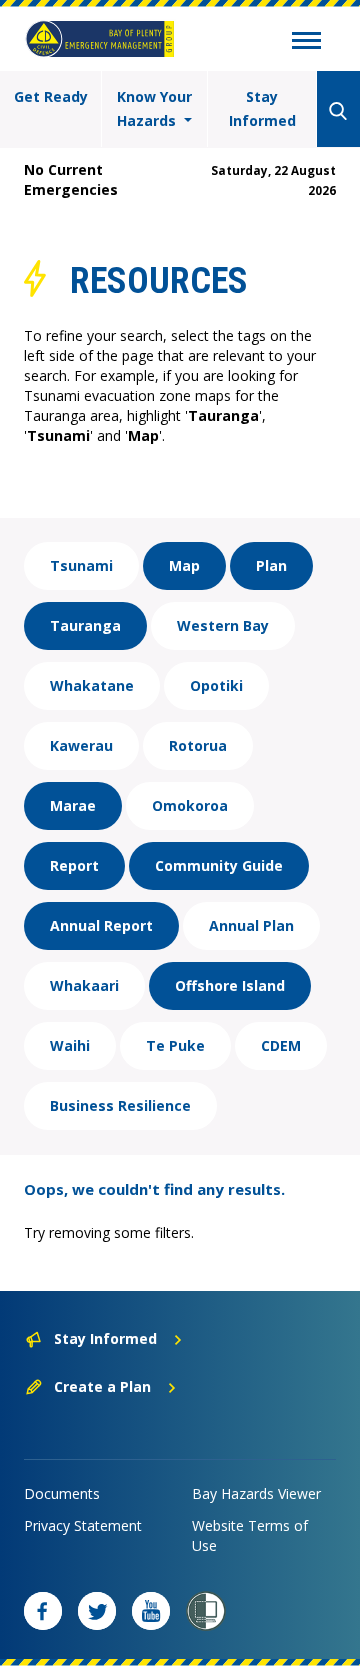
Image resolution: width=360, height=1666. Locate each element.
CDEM (281, 1045)
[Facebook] (43, 1611)
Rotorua (198, 745)
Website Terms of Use (250, 1535)
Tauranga (85, 625)
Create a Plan (102, 1386)
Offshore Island (230, 985)
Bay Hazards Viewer (256, 1493)
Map (184, 565)
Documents (62, 1493)
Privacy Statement (83, 1525)
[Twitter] (97, 1611)
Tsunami (81, 565)
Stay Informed (262, 108)
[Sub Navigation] (306, 43)
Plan (271, 565)
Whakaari (84, 985)
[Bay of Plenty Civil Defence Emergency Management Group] (100, 39)
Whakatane (92, 685)
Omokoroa (190, 805)
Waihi (70, 1045)
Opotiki (216, 685)
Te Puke (175, 1045)
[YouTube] (151, 1611)
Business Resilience (120, 1105)
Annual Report (101, 925)
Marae (73, 805)
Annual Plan (251, 925)
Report (74, 865)
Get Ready (51, 96)
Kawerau (81, 745)
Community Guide (219, 865)
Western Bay (223, 625)
